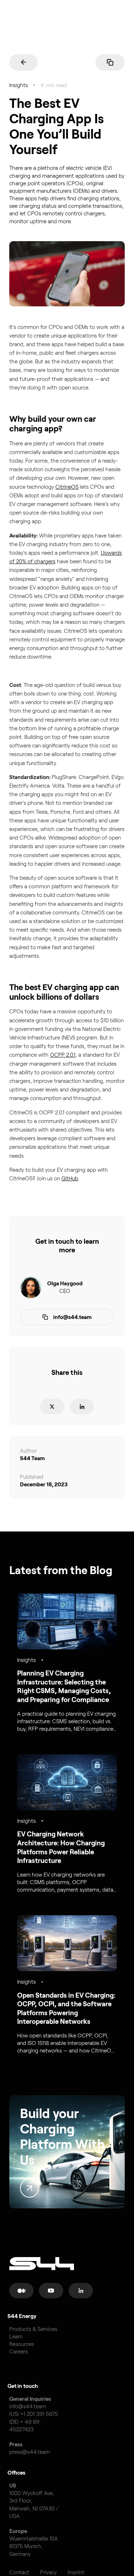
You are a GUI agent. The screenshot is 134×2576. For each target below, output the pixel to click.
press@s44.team (30, 2452)
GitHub (70, 1178)
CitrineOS (67, 487)
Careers (19, 2352)
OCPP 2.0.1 (63, 1055)
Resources (22, 2344)
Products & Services (33, 2329)
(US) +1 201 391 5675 (34, 2414)
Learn (16, 2336)
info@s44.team (28, 2406)
